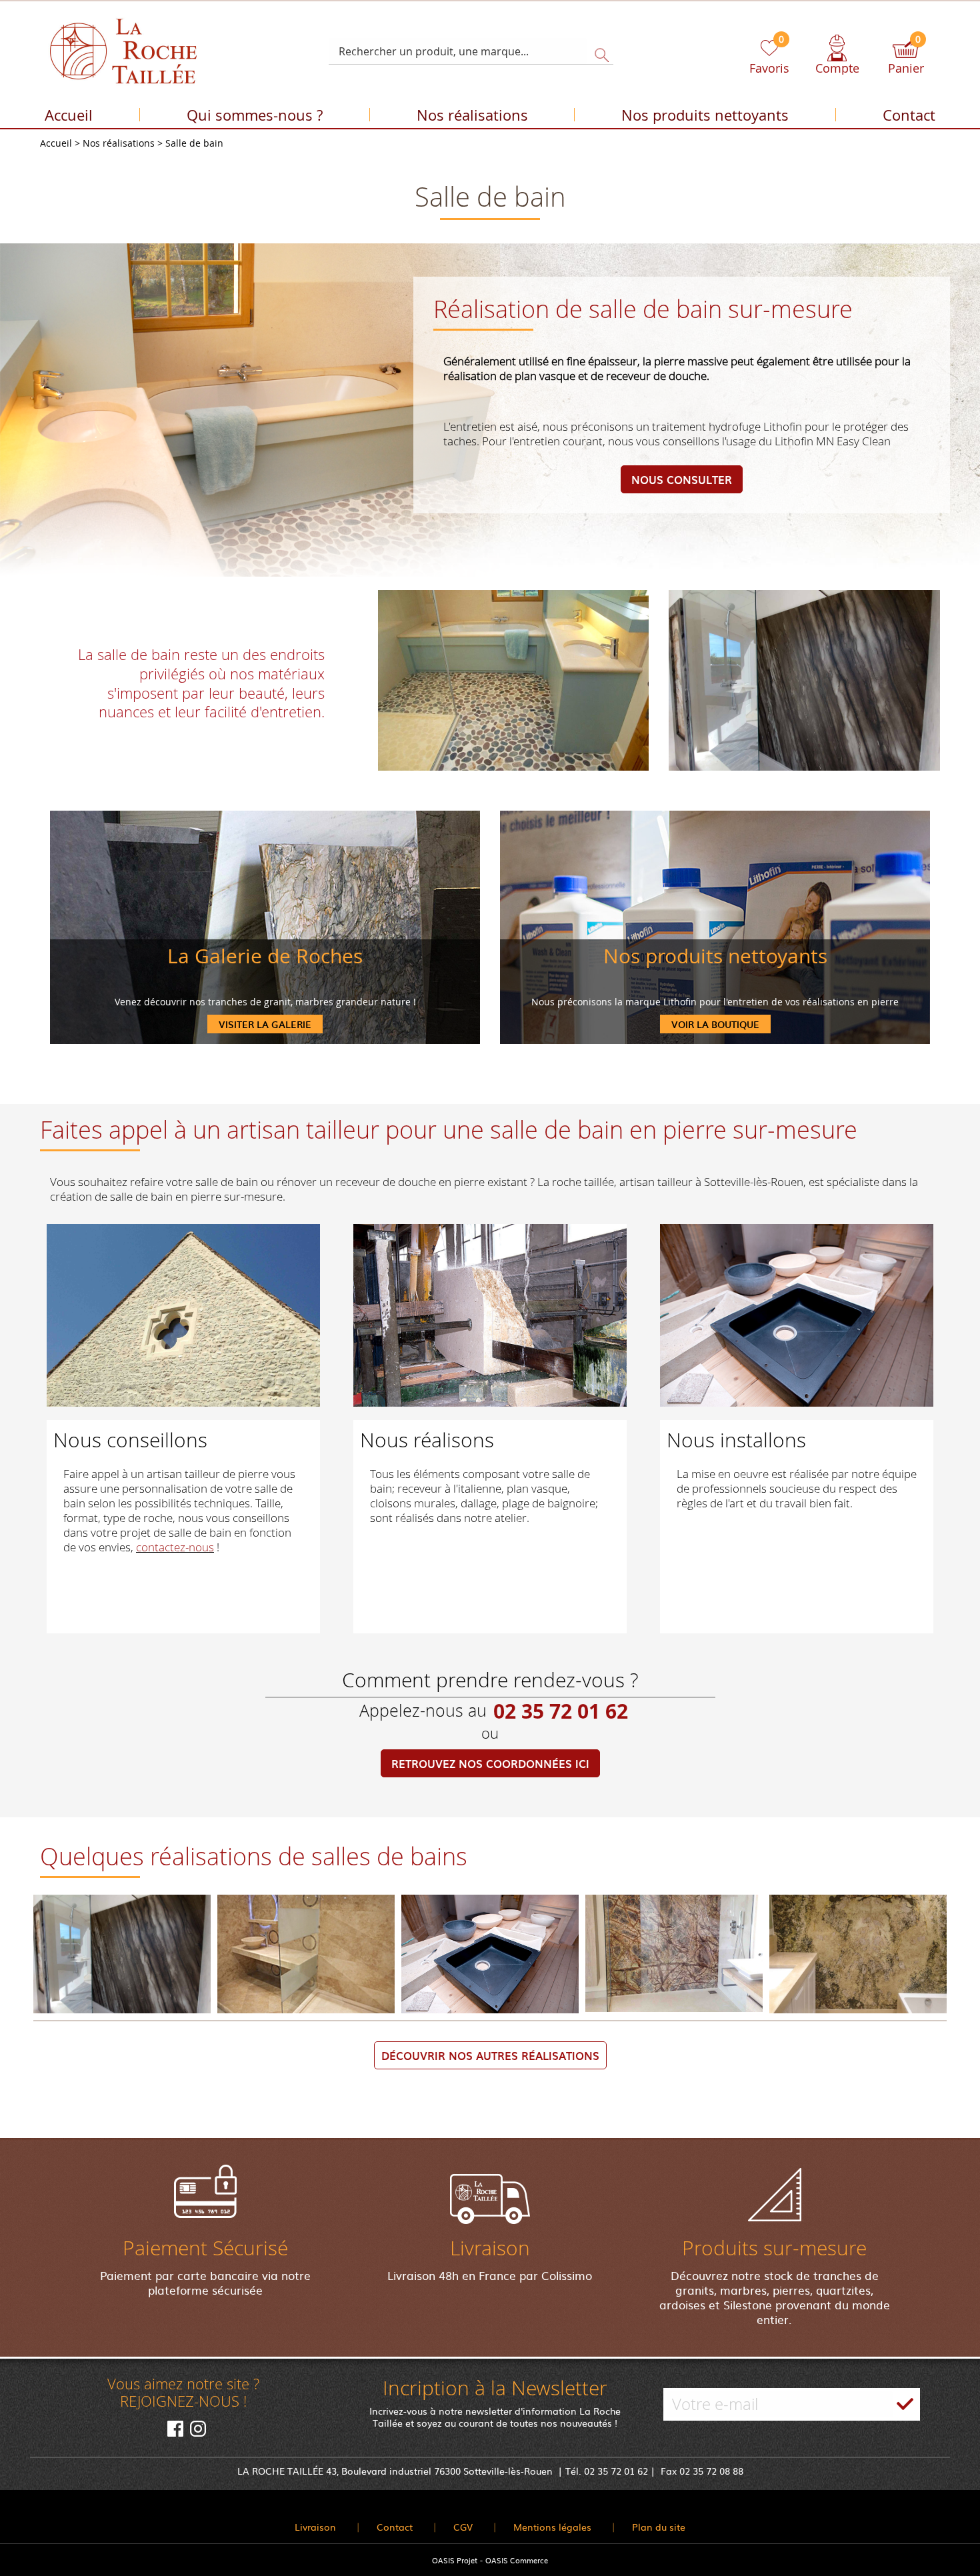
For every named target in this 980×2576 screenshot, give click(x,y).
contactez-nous (175, 1547)
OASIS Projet (455, 2560)
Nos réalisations (472, 115)
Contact (909, 115)
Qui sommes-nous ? (255, 115)
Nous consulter (682, 479)
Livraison (315, 2527)
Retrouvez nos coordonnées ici (490, 1763)
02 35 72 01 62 (561, 1711)
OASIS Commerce (517, 2560)
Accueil (69, 115)
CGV (463, 2527)
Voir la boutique (715, 1024)
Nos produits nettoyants (705, 115)
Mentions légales (552, 2527)
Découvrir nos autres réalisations (490, 2055)
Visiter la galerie (265, 1024)
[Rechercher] (598, 51)
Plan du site (659, 2527)
